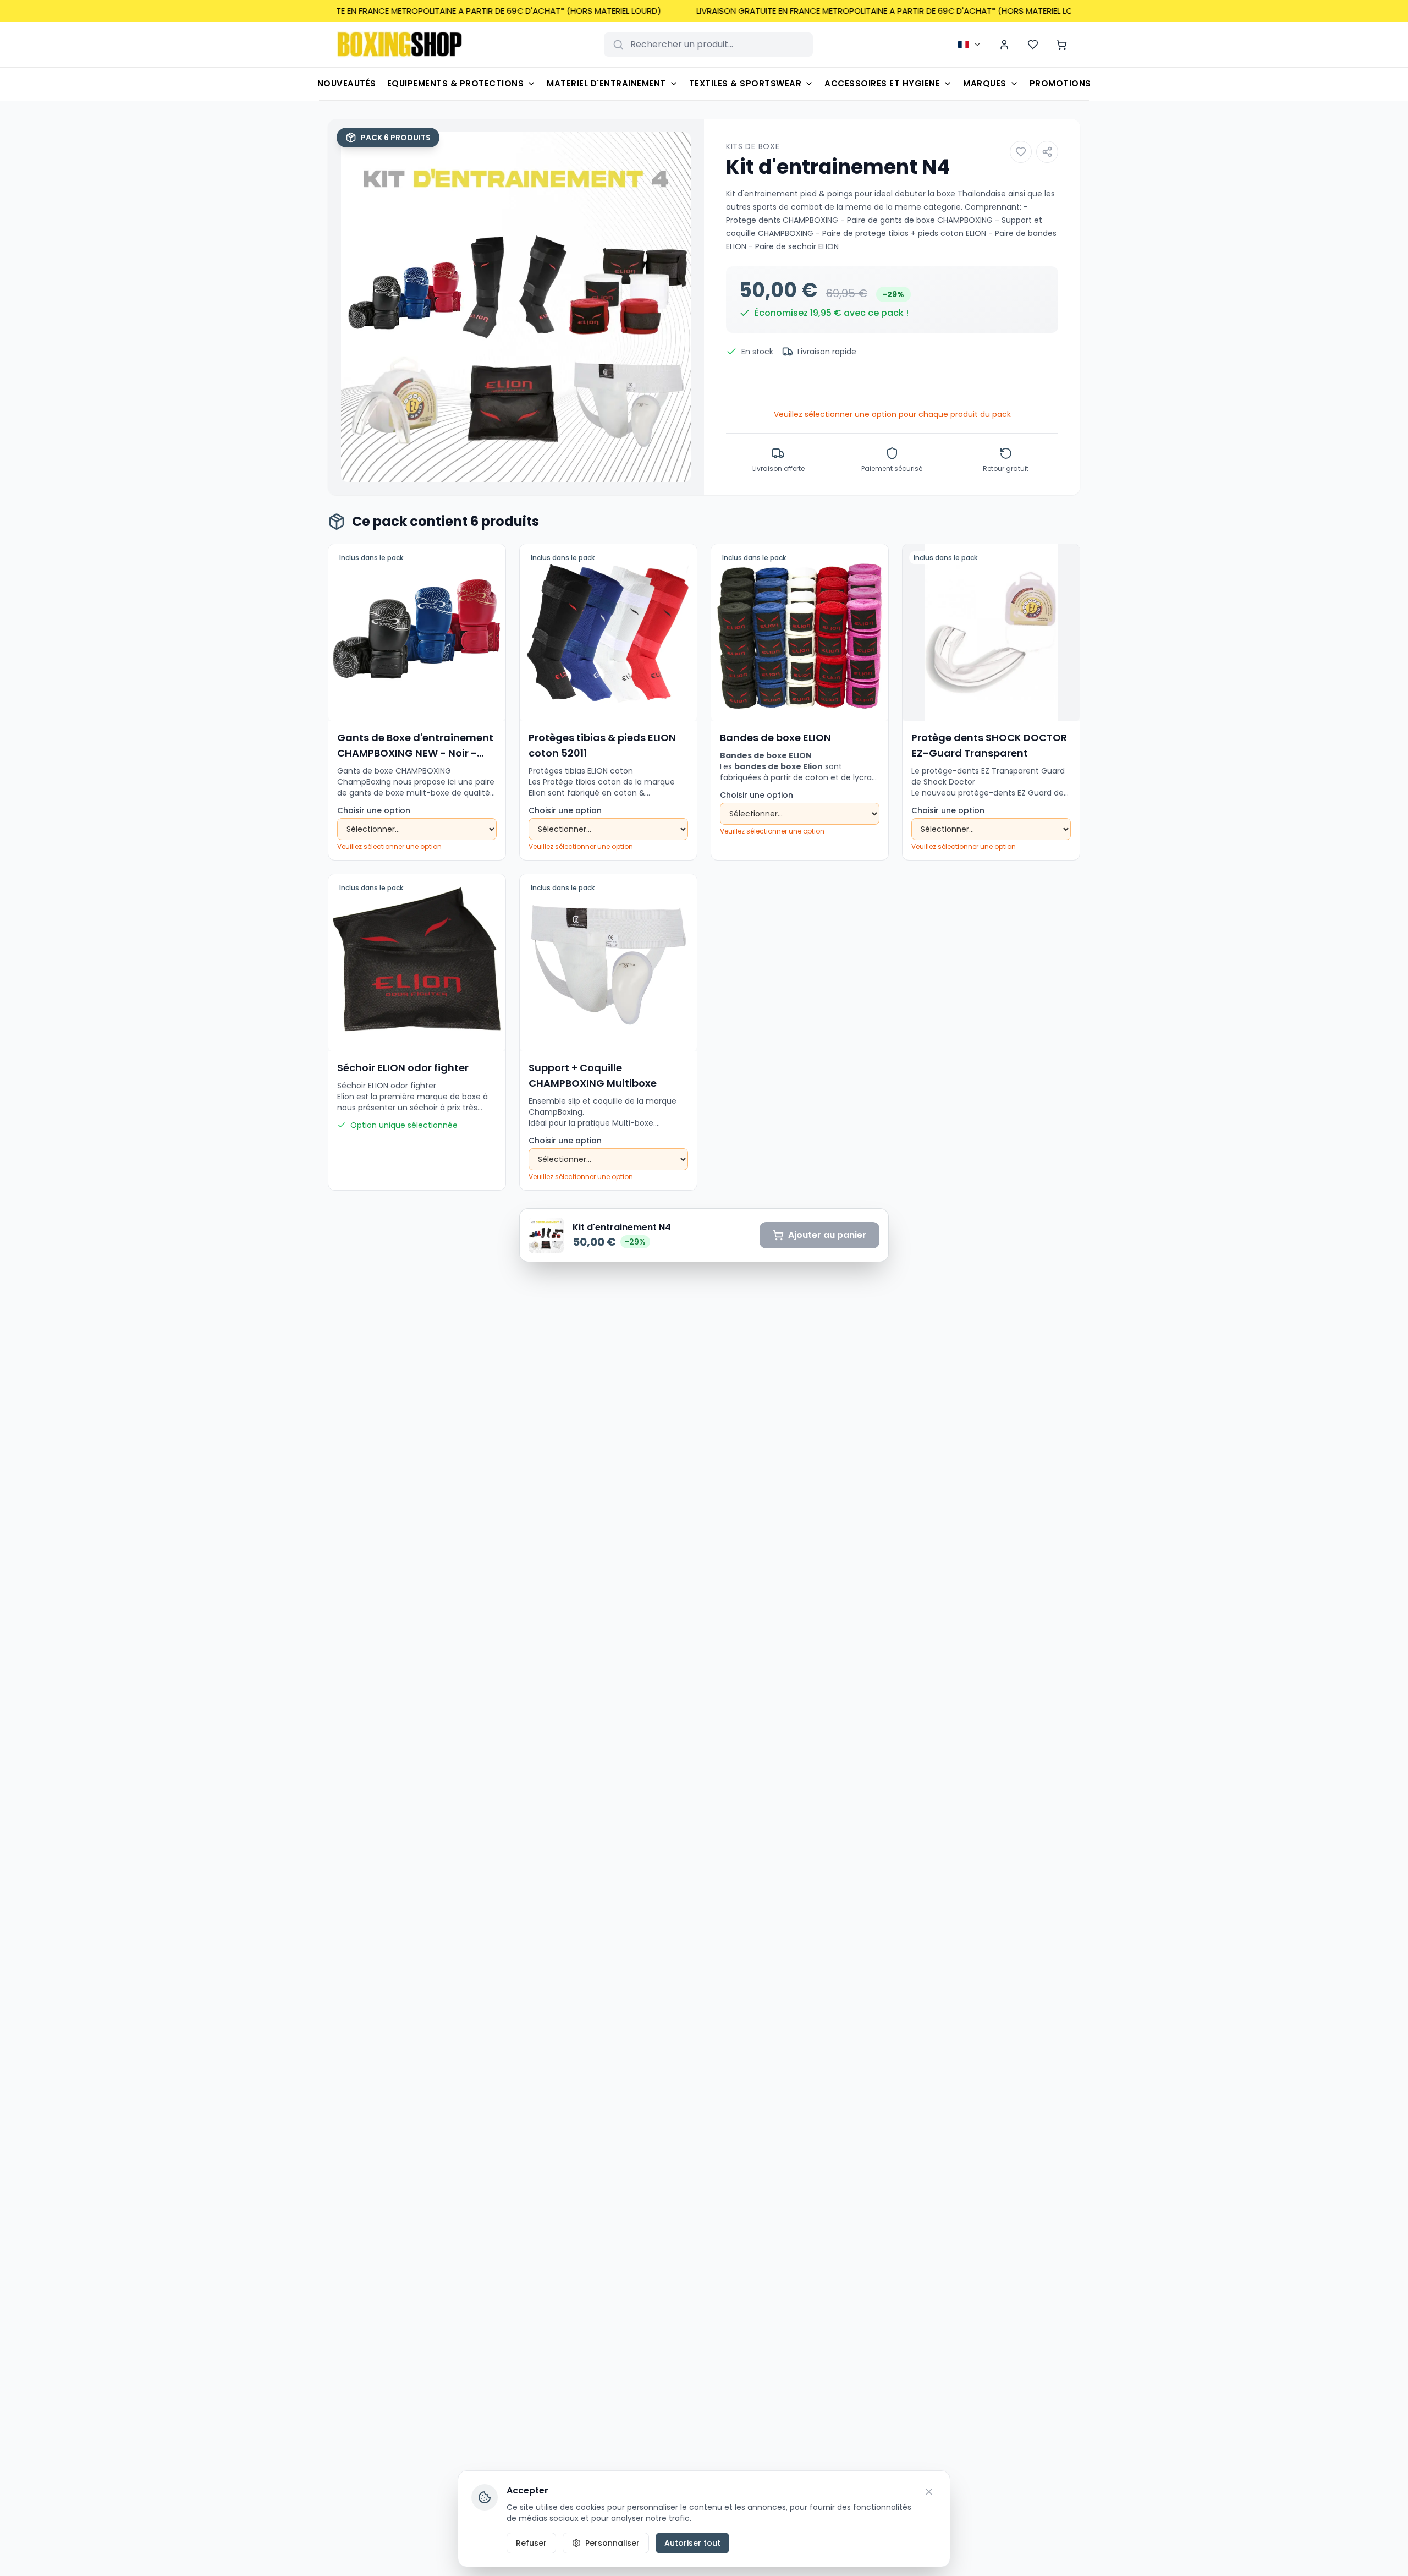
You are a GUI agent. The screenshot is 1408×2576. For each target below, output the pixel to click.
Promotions (1060, 83)
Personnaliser (612, 2543)
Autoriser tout (692, 2543)
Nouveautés (347, 83)
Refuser (531, 2543)
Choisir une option (374, 810)
